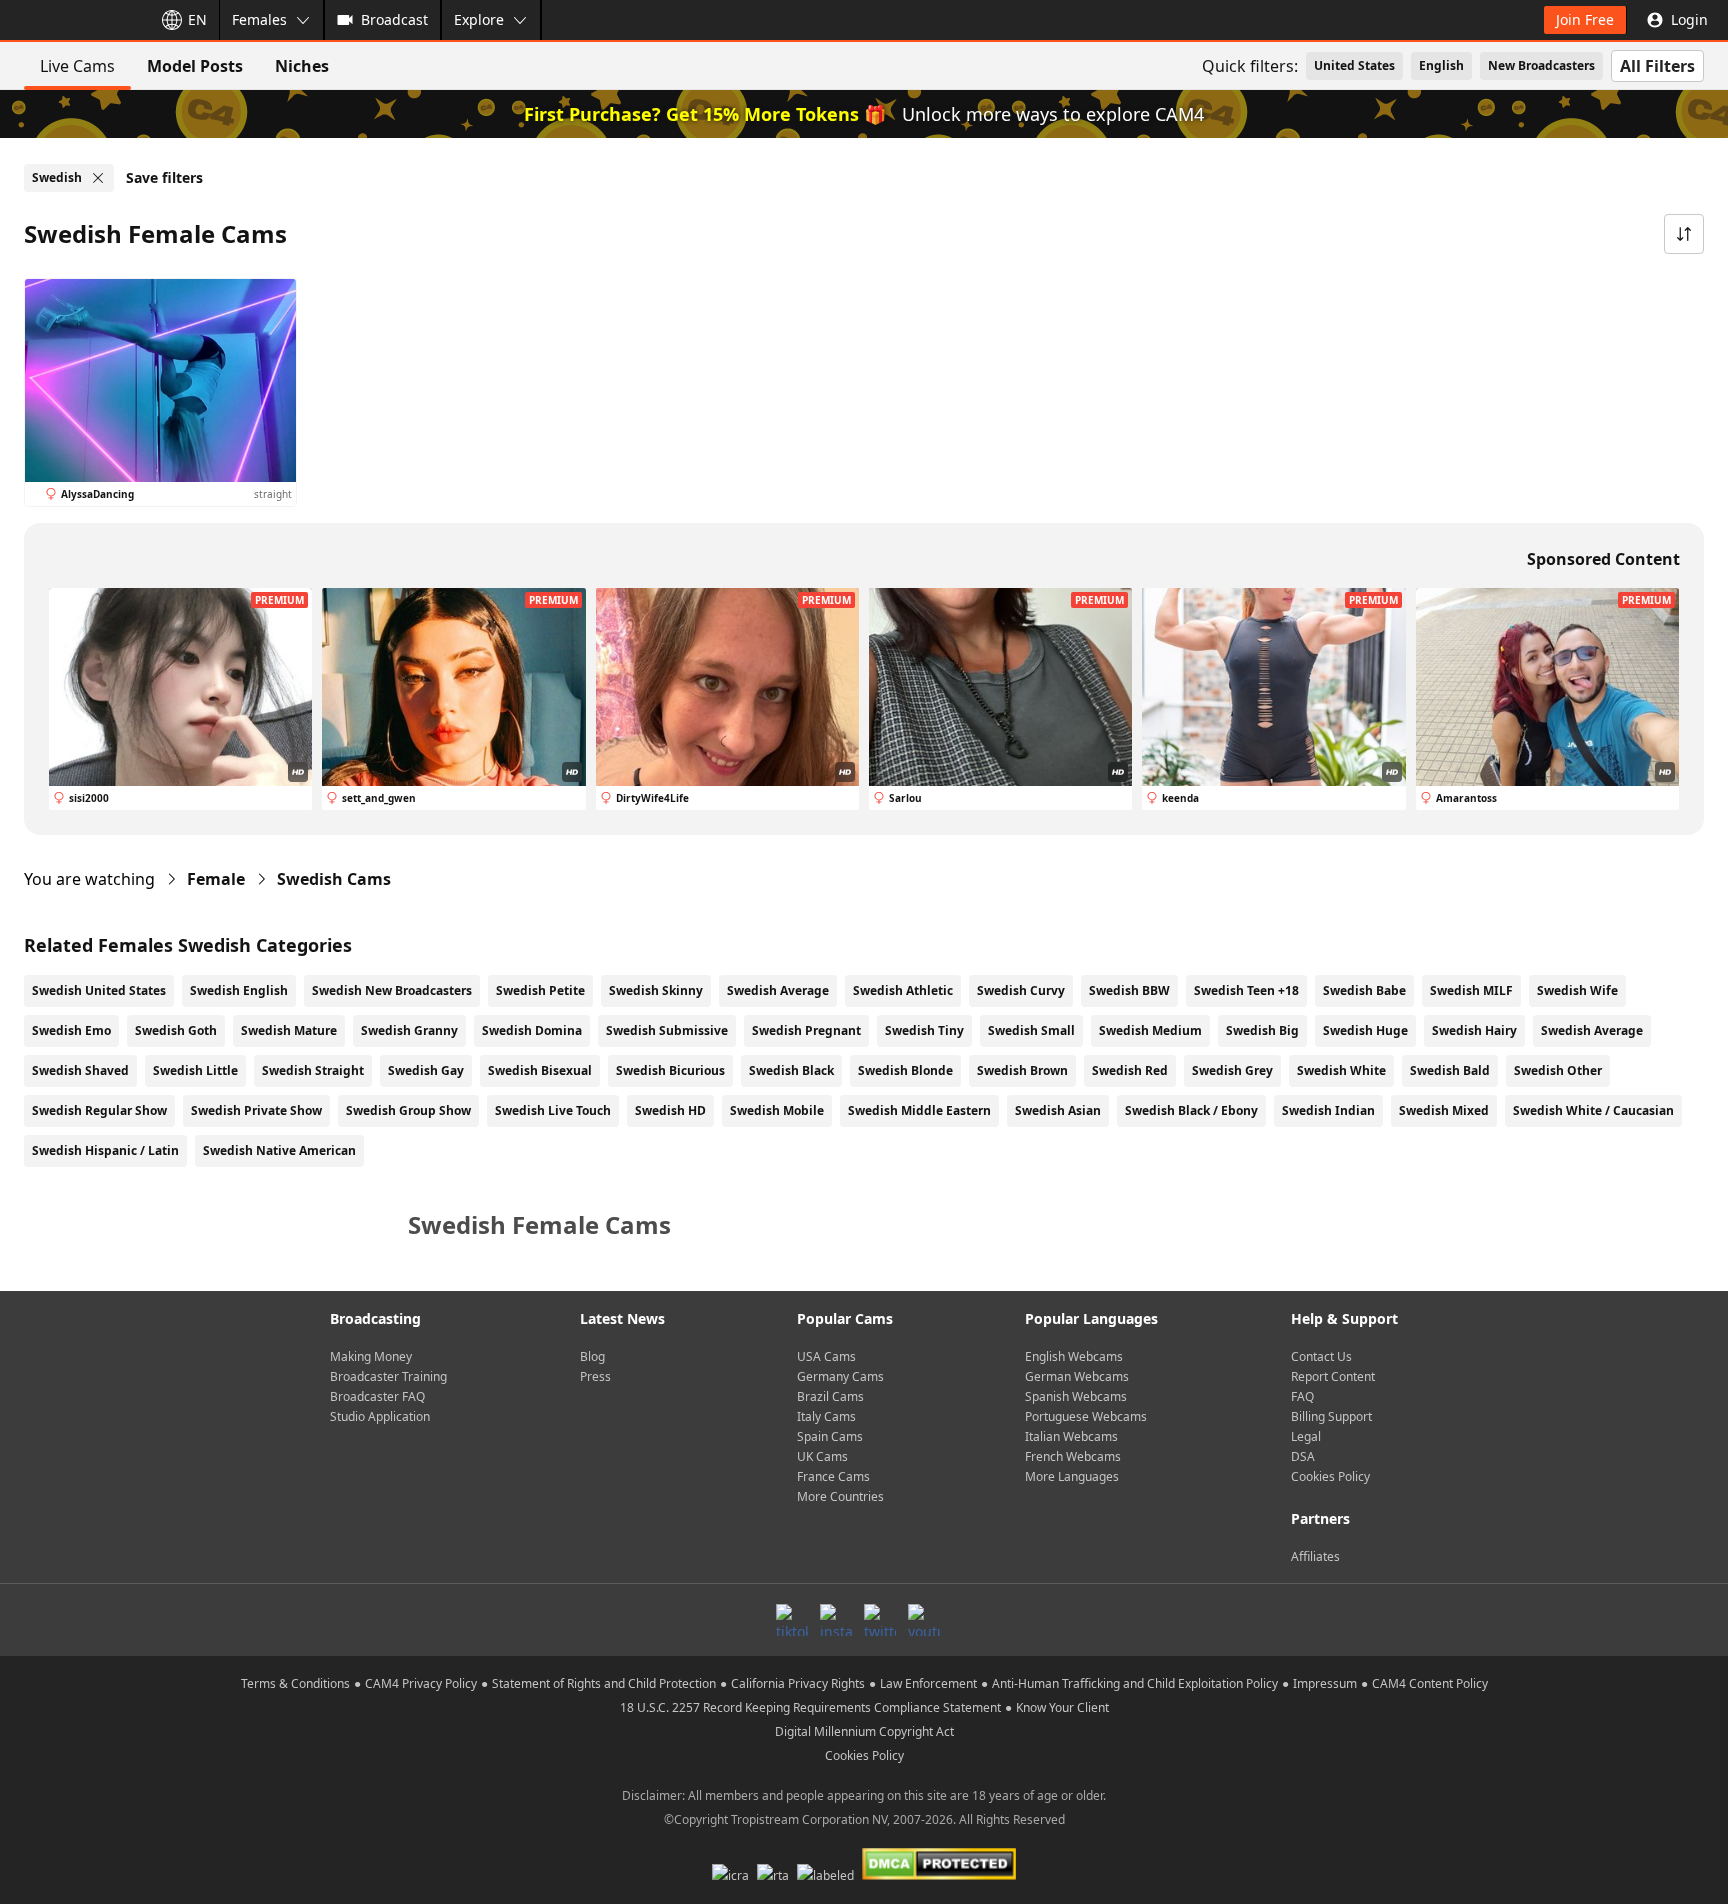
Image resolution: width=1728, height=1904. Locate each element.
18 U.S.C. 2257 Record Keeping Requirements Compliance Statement (810, 1707)
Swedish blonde (905, 1070)
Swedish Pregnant (806, 1030)
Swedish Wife (1577, 990)
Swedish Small (1031, 1030)
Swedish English (239, 990)
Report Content (1333, 1376)
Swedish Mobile (777, 1110)
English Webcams (1074, 1356)
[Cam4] (72, 20)
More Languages (1072, 1476)
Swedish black (791, 1070)
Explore (479, 19)
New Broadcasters (1541, 65)
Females (259, 19)
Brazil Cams (830, 1396)
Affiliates (1315, 1556)
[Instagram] (836, 1620)
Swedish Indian (1328, 1110)
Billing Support (1331, 1416)
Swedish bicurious (670, 1070)
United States (1354, 65)
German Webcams (1077, 1376)
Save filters (164, 177)
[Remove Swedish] (98, 178)
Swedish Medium (1150, 1030)
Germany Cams (840, 1376)
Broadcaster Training (388, 1376)
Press (595, 1376)
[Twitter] (880, 1620)
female (216, 879)
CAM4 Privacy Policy (421, 1683)
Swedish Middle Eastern (919, 1110)
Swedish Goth (176, 1030)
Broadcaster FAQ (377, 1396)
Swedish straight (313, 1070)
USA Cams (826, 1356)
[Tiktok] (792, 1620)
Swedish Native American (279, 1150)
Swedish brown (1022, 1070)
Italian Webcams (1071, 1436)
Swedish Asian (1058, 1110)
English (1441, 65)
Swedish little (195, 1070)
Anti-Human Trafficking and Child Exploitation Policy (1135, 1683)
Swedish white (1341, 1070)
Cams (334, 879)
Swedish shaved (80, 1070)
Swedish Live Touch (553, 1110)
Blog (592, 1356)
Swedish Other (1558, 1070)
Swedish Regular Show (99, 1110)
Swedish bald (1450, 1070)
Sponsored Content (1603, 559)
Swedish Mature (289, 1030)
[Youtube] (924, 1620)
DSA (1303, 1456)
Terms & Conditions (295, 1683)
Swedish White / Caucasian (1593, 1110)
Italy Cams (826, 1416)
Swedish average (1592, 1030)
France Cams (833, 1476)
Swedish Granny (409, 1030)
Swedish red (1130, 1070)
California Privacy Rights (798, 1683)
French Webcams (1073, 1456)
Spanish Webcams (1076, 1396)
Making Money (371, 1356)
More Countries (840, 1496)
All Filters (1657, 66)
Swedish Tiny (924, 1030)
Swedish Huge (1365, 1030)
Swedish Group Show (408, 1110)
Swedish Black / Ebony (1191, 1110)
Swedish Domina (532, 1030)
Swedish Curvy (1021, 990)
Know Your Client (1062, 1707)
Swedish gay (426, 1070)
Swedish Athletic (903, 990)
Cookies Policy (1330, 1476)
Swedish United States (99, 990)
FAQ (1302, 1396)
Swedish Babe (1364, 990)
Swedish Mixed (1444, 1110)
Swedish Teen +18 (1246, 990)
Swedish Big (1262, 1030)
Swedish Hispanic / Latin (105, 1150)
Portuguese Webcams (1086, 1416)
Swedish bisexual (540, 1070)
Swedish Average (778, 990)
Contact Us (1321, 1356)
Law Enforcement (928, 1683)
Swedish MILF (1471, 990)
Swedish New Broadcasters (392, 990)
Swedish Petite (540, 990)
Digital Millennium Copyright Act (864, 1731)
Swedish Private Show (256, 1110)
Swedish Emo (71, 1030)
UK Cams (822, 1456)
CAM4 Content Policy (1430, 1683)
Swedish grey (1232, 1070)
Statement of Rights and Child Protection (604, 1683)
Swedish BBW (1129, 990)
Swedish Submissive (667, 1030)
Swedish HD (670, 1110)
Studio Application (380, 1416)
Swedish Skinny (656, 990)
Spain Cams (830, 1436)
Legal (1306, 1436)
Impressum (1325, 1683)
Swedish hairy (1474, 1030)
